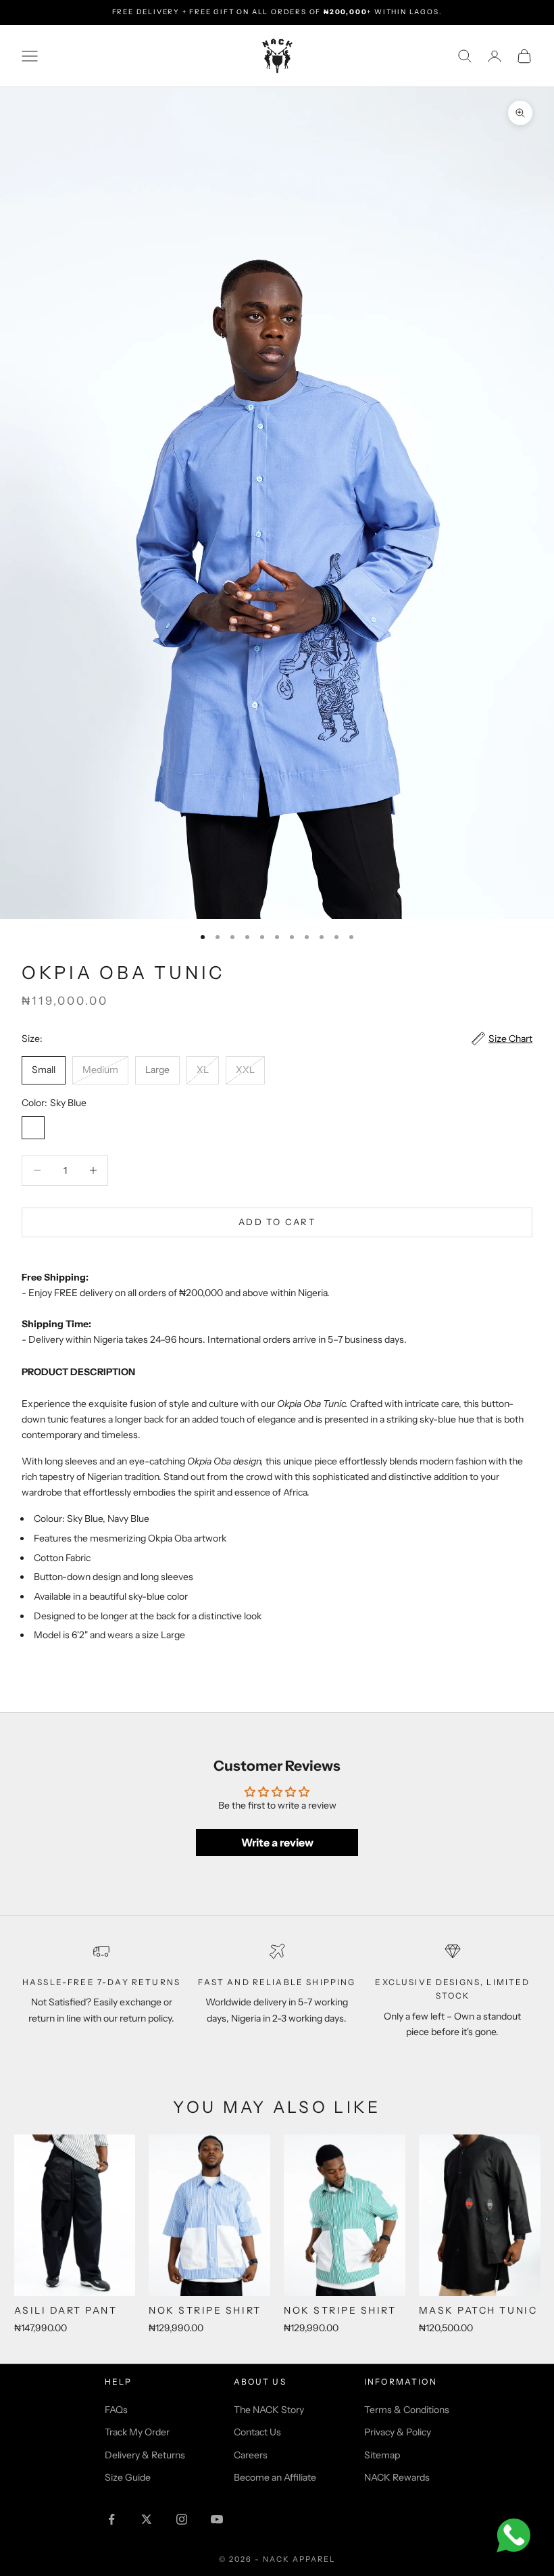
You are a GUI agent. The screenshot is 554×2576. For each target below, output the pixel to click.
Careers (251, 2455)
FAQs (116, 2410)
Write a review (277, 1842)
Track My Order (137, 2432)
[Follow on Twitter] (147, 2519)
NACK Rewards (397, 2477)
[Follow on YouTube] (217, 2519)
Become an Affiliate (275, 2477)
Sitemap (382, 2455)
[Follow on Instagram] (182, 2519)
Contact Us (257, 2432)
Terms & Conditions (407, 2410)
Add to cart (277, 1222)
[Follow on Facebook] (111, 2519)
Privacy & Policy (398, 2432)
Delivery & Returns (145, 2455)
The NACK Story (269, 2410)
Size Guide (128, 2477)
